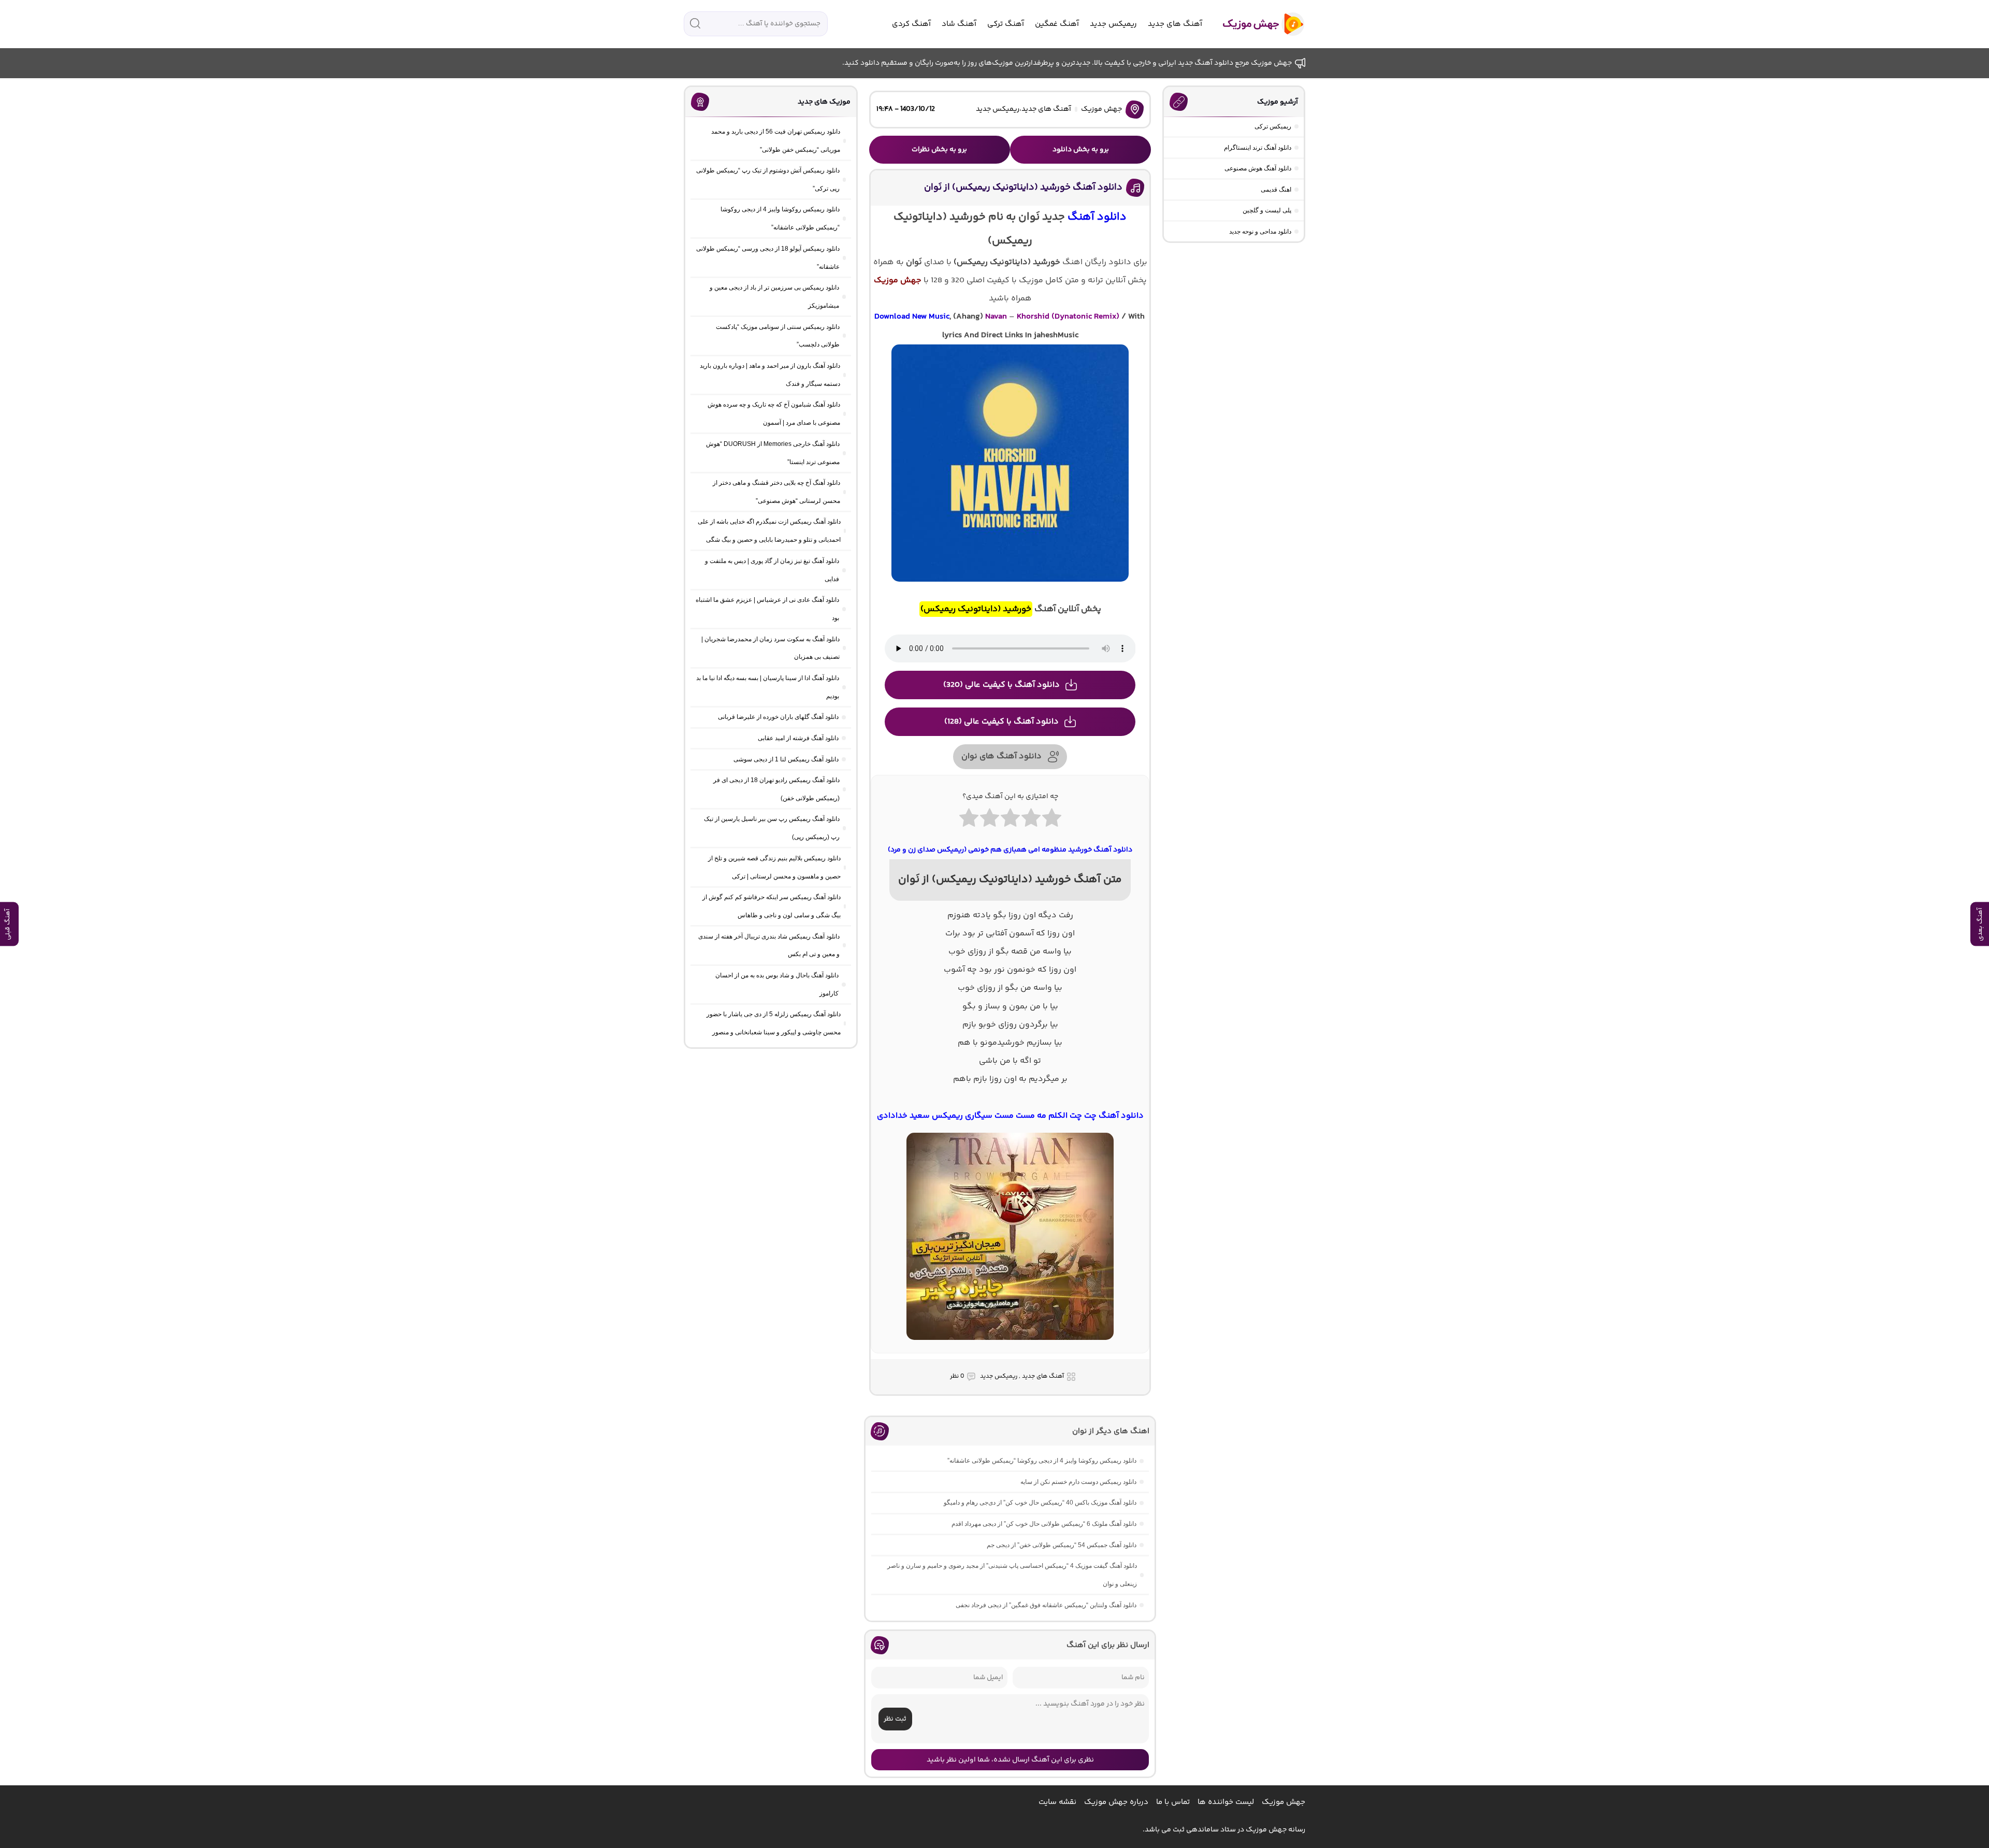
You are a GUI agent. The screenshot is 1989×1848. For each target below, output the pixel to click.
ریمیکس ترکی (1273, 126)
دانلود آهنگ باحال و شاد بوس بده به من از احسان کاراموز (777, 984)
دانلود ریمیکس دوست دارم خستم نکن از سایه (1078, 1482)
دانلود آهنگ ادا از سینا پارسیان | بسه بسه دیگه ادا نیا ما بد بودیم (768, 687)
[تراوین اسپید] (1010, 1346)
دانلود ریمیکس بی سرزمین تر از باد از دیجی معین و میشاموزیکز (774, 297)
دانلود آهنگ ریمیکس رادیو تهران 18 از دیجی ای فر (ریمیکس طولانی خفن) (776, 789)
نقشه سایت (1057, 1802)
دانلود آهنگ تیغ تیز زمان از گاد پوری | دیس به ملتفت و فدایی (772, 570)
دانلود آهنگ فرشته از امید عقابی (798, 738)
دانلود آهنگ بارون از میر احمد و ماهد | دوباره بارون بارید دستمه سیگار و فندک (770, 375)
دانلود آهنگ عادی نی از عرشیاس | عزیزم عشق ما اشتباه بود (767, 609)
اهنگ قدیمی (1276, 190)
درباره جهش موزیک (1116, 1802)
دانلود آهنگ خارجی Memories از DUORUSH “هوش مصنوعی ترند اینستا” (773, 453)
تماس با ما (1173, 1802)
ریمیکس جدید (1113, 24)
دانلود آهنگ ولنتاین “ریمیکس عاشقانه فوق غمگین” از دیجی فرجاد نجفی (1046, 1605)
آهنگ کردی (911, 24)
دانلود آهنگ (1097, 217)
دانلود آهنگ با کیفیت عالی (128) (1001, 722)
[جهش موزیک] (1256, 24)
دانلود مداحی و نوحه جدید (1260, 232)
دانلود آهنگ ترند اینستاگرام (1258, 148)
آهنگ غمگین (1057, 24)
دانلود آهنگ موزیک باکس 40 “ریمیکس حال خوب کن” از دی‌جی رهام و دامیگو (1040, 1503)
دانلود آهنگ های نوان (1001, 756)
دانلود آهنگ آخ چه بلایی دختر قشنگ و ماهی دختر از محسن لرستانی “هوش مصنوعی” (776, 492)
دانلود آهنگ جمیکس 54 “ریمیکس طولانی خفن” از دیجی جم (1062, 1545)
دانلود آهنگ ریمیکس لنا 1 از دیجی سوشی (786, 759)
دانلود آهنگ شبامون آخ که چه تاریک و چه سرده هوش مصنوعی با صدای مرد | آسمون (774, 414)
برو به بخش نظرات (939, 150)
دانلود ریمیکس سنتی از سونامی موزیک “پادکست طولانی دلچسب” (778, 336)
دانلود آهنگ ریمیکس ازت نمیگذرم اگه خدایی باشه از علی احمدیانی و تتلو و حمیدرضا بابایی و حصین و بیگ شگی (769, 531)
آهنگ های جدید (1175, 24)
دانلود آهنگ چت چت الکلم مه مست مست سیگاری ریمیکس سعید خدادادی (1010, 1116)
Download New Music (912, 317)
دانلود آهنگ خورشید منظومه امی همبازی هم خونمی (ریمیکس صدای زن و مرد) (1010, 850)
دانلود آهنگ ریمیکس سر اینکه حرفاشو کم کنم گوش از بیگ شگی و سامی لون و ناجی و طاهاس (772, 906)
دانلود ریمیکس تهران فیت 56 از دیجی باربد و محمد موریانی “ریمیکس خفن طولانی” (776, 141)
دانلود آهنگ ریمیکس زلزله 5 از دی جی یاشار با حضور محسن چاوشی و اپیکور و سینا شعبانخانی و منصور (774, 1023)
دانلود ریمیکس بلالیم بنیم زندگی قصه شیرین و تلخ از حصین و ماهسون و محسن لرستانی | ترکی (774, 867)
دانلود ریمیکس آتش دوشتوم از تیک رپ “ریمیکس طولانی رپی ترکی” (768, 179)
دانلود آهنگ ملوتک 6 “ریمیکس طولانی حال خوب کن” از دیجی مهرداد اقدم (1044, 1524)
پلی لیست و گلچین (1267, 210)
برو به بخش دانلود (1081, 150)
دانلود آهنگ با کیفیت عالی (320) (1001, 685)
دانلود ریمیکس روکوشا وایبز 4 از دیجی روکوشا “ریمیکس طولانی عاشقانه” (1042, 1461)
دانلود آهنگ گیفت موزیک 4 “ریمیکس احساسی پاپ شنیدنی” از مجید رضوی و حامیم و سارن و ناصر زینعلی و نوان (1012, 1575)
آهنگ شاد (959, 24)
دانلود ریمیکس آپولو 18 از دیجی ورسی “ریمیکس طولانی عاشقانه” (768, 258)
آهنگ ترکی (1006, 24)
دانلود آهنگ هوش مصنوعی (1258, 168)
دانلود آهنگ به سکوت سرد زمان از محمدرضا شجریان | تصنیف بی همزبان (770, 648)
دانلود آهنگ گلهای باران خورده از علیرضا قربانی (778, 717)
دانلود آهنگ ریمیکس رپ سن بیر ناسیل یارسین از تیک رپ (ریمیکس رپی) (772, 828)
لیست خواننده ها (1226, 1802)
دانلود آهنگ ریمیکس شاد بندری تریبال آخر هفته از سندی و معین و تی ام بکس (769, 945)
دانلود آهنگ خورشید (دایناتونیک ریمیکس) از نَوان (1023, 187)
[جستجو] (695, 23)
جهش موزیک (1101, 109)
